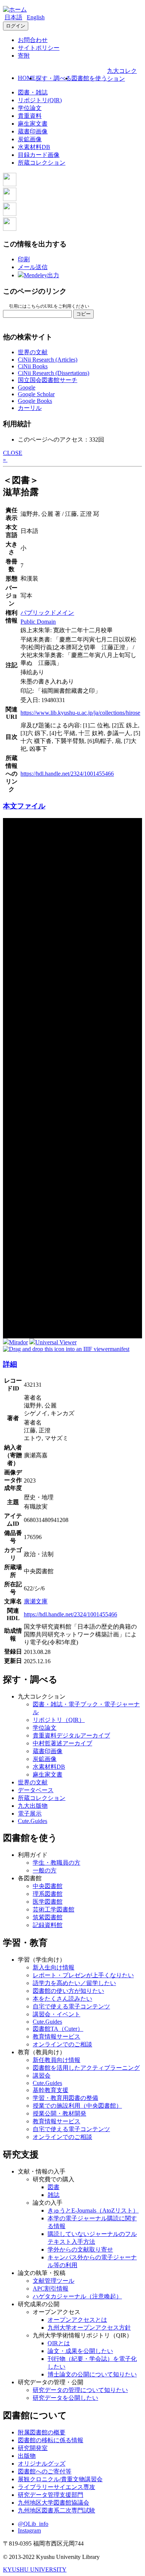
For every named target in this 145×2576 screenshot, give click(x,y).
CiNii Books (33, 366)
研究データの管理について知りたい (80, 2390)
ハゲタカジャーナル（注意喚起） (77, 2296)
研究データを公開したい (65, 2398)
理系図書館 (48, 1894)
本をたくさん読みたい (62, 1999)
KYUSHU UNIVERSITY (35, 2569)
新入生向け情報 (54, 1967)
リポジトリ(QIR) (40, 100)
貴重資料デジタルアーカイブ (71, 1735)
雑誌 (54, 2195)
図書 (54, 2187)
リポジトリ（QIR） (59, 1720)
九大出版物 (33, 1806)
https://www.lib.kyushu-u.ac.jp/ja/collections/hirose (80, 713)
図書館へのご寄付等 (45, 2471)
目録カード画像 (39, 155)
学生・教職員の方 (57, 1863)
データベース (36, 1790)
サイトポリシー (39, 48)
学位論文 (30, 108)
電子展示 (30, 1814)
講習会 (42, 2076)
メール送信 (33, 267)
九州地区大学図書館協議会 (54, 2503)
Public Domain (38, 622)
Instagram (29, 2530)
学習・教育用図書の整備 (65, 2098)
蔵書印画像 (33, 131)
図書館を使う (89, 78)
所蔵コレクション (42, 163)
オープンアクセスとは (77, 2320)
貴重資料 (30, 116)
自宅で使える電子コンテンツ (71, 2006)
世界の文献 (33, 352)
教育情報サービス (57, 2037)
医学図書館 (48, 1902)
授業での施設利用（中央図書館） (77, 2106)
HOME (27, 78)
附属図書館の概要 (42, 2432)
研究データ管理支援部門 (51, 2495)
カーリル (30, 408)
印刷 (24, 259)
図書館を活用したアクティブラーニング (86, 2068)
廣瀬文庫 (36, 1601)
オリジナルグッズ (42, 2464)
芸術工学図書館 (54, 1909)
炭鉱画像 (30, 139)
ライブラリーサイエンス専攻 (57, 2487)
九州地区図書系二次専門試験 (57, 2510)
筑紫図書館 (48, 1917)
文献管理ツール (54, 2281)
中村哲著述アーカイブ (62, 1743)
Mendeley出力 (41, 275)
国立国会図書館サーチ (48, 380)
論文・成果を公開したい (80, 2351)
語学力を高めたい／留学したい (74, 1983)
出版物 (27, 2456)
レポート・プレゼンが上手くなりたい (83, 1975)
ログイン (16, 26)
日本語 (13, 17)
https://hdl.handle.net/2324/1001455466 (67, 774)
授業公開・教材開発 (59, 2113)
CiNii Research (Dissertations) (54, 373)
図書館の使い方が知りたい (68, 1991)
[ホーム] (15, 9)
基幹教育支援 (51, 2090)
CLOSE (13, 453)
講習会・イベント (57, 2014)
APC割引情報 (51, 2289)
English (36, 17)
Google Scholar (36, 394)
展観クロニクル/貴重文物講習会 (60, 2479)
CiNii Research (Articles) (48, 360)
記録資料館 (48, 1925)
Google (27, 387)
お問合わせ (33, 40)
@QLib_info (33, 2524)
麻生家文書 (33, 124)
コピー (83, 314)
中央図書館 (48, 1886)
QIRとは (59, 2343)
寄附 (24, 56)
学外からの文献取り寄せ (80, 2249)
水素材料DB (34, 147)
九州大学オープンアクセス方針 (89, 2328)
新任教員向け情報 (57, 2060)
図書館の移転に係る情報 (51, 2440)
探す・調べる (54, 78)
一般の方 (45, 1870)
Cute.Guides (33, 1821)
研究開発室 (33, 2448)
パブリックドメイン (47, 613)
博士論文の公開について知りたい (92, 2374)
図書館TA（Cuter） (58, 2029)
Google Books (35, 401)
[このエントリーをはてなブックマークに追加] (10, 214)
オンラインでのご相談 (62, 2044)
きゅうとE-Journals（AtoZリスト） (93, 2210)
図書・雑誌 (33, 92)
